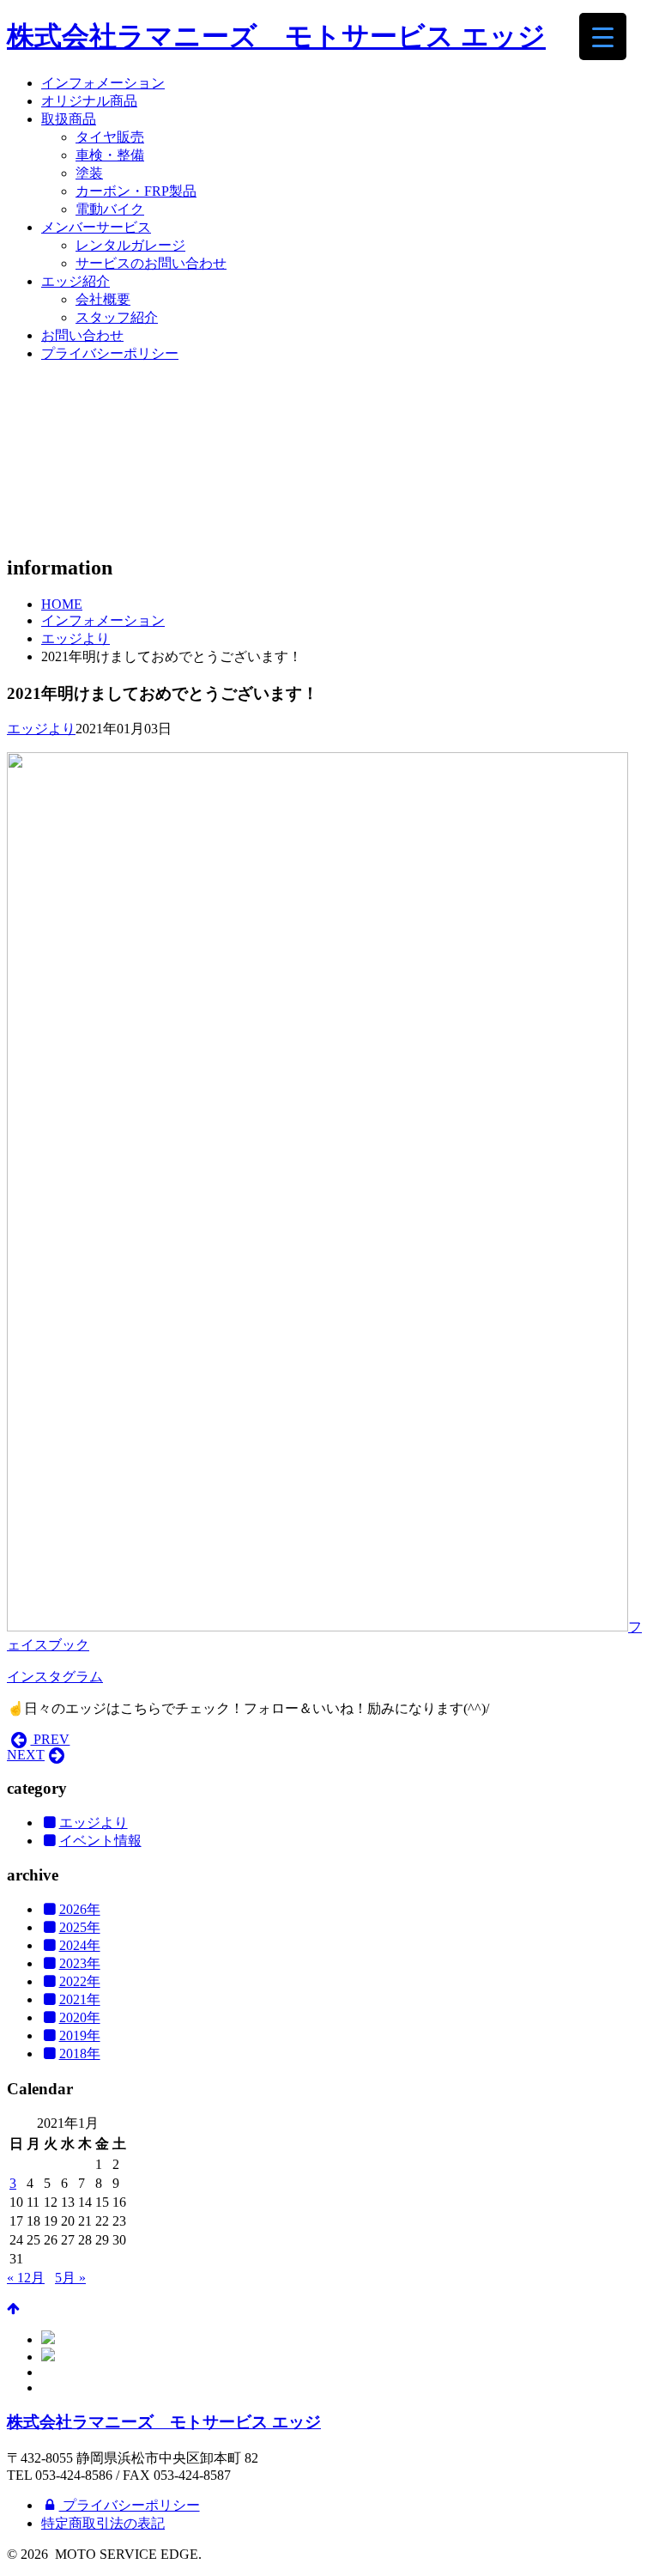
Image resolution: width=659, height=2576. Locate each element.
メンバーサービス (96, 227)
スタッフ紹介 (117, 317)
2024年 (80, 1945)
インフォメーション (103, 83)
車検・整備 (110, 155)
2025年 (80, 1927)
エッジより (76, 638)
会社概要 (103, 299)
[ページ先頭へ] (13, 2309)
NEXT (26, 1755)
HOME (62, 604)
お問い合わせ (82, 335)
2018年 (80, 2054)
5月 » (70, 2278)
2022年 (80, 1981)
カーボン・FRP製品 (136, 191)
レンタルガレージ (130, 245)
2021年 (80, 1999)
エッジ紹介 (76, 281)
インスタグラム (55, 1677)
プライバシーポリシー (110, 353)
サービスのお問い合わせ (151, 263)
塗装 (89, 173)
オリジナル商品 (89, 101)
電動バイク (110, 209)
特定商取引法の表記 (103, 2523)
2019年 (80, 2035)
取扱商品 (69, 119)
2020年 (80, 2017)
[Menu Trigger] (603, 36)
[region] (329, 458)
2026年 (80, 1909)
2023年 (80, 1963)
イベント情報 (100, 1841)
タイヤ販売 (110, 137)
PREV (50, 1739)
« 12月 (26, 2278)
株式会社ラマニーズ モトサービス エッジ (276, 36)
